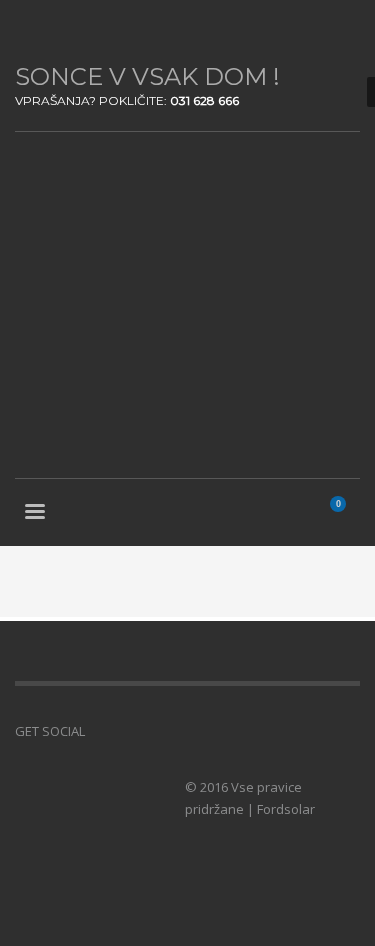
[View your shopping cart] (346, 514)
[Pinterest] (90, 30)
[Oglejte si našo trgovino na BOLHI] (130, 731)
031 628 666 (204, 100)
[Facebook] (30, 30)
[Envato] (120, 30)
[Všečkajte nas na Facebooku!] (100, 731)
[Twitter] (60, 30)
